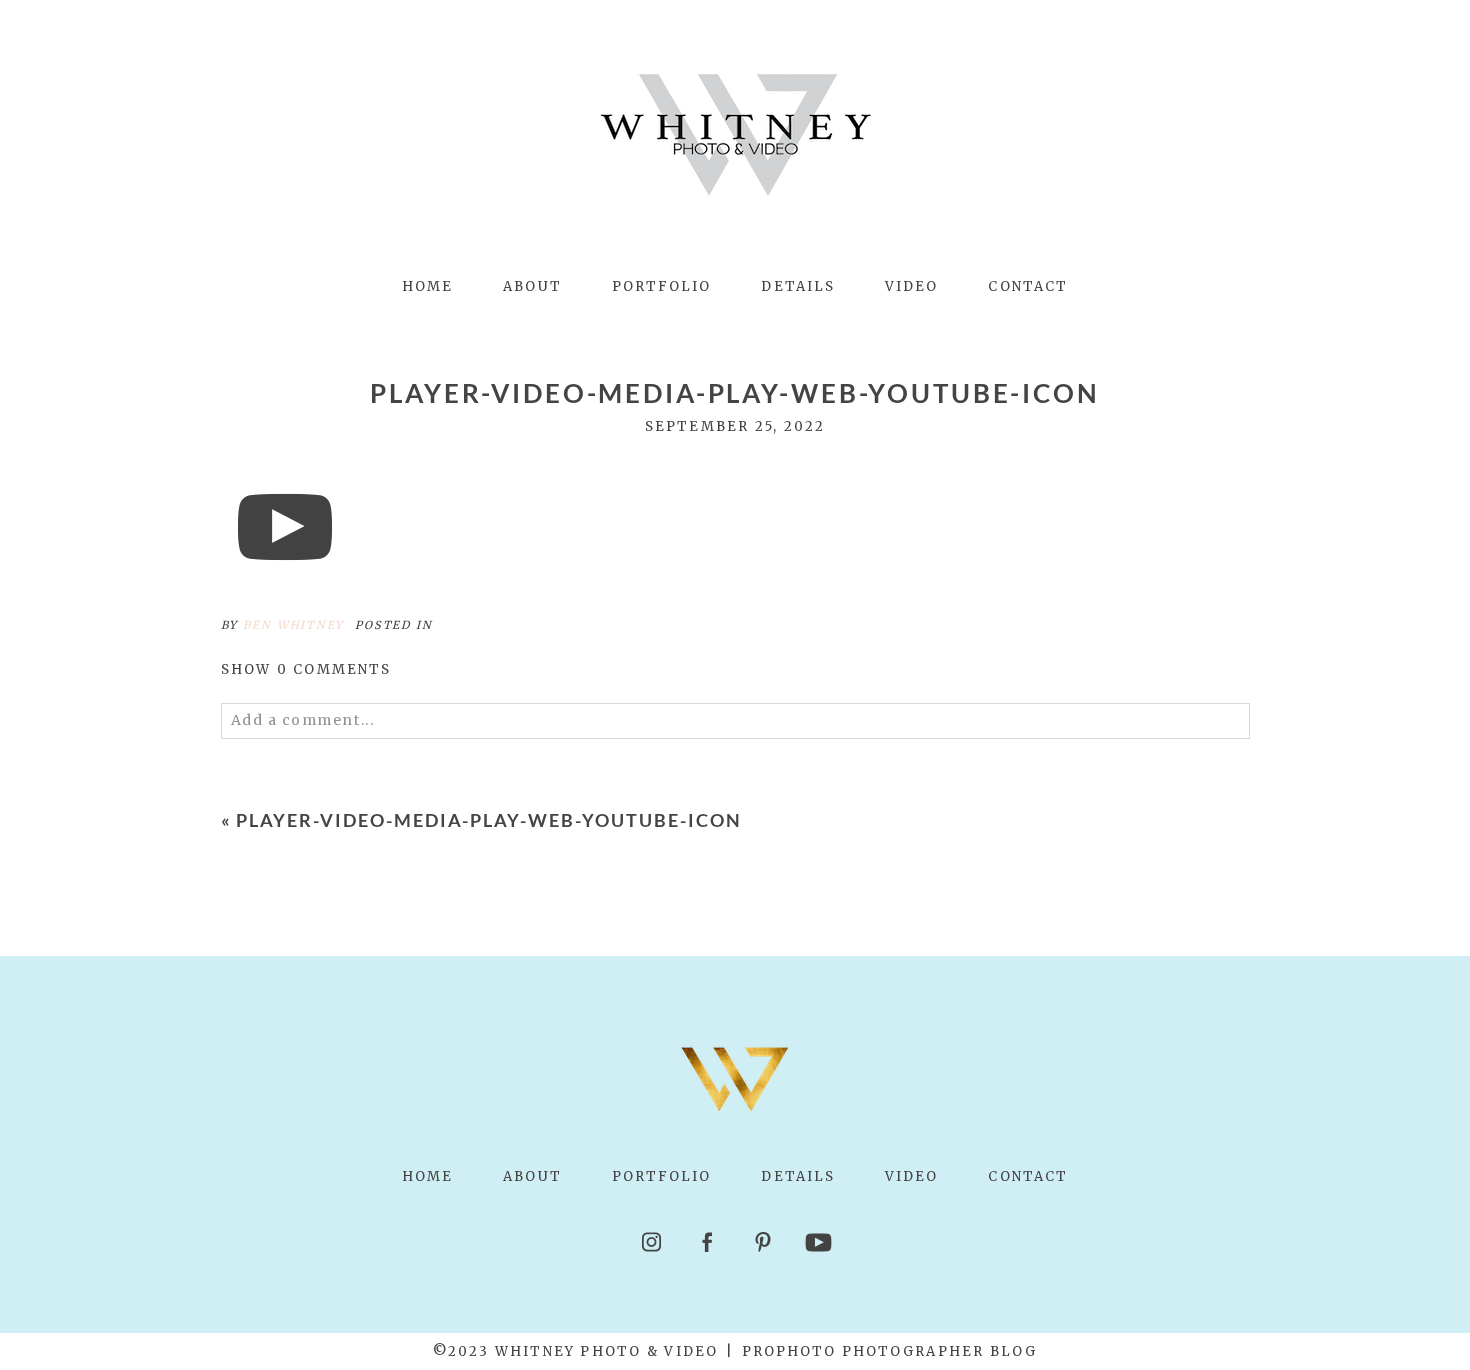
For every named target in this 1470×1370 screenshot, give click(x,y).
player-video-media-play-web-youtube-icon (488, 820)
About (532, 286)
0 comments (306, 669)
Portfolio (662, 286)
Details (798, 286)
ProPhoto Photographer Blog (889, 1351)
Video (911, 286)
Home (427, 286)
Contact (1028, 286)
